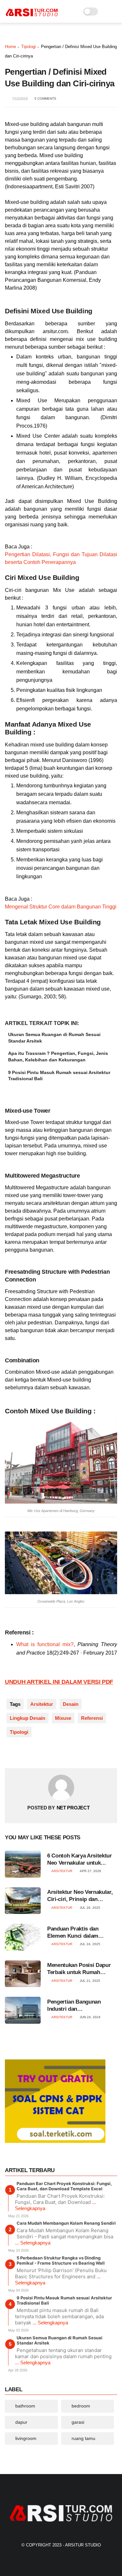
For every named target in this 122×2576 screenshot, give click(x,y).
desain (71, 1704)
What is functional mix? (45, 1644)
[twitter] (24, 1753)
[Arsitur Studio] (32, 15)
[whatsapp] (37, 1753)
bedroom (81, 2406)
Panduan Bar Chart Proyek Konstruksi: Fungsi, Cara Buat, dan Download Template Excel (64, 2186)
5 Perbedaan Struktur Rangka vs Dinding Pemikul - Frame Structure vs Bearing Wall (61, 2260)
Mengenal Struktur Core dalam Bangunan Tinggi (61, 907)
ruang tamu (83, 2438)
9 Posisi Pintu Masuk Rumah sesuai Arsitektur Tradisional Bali (59, 1076)
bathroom (25, 2406)
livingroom (26, 2438)
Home (10, 47)
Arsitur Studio (83, 2545)
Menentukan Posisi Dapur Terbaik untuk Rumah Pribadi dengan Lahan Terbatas (79, 1969)
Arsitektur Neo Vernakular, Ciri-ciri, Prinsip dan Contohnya (80, 1896)
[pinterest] (50, 1753)
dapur (21, 2422)
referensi (92, 1718)
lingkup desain (27, 1718)
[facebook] (11, 1753)
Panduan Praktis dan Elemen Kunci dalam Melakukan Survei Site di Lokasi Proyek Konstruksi (79, 1933)
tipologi (28, 47)
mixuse (63, 1718)
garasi (78, 2422)
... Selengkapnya (33, 2243)
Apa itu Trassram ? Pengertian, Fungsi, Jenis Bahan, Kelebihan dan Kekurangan (58, 1057)
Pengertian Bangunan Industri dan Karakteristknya (74, 2006)
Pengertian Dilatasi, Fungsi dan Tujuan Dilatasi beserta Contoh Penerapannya (61, 558)
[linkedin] (63, 1753)
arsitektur (42, 1704)
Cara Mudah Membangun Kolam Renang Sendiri (66, 2223)
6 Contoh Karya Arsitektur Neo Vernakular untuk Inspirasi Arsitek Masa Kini (80, 1860)
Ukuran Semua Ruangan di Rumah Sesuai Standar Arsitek (54, 1038)
